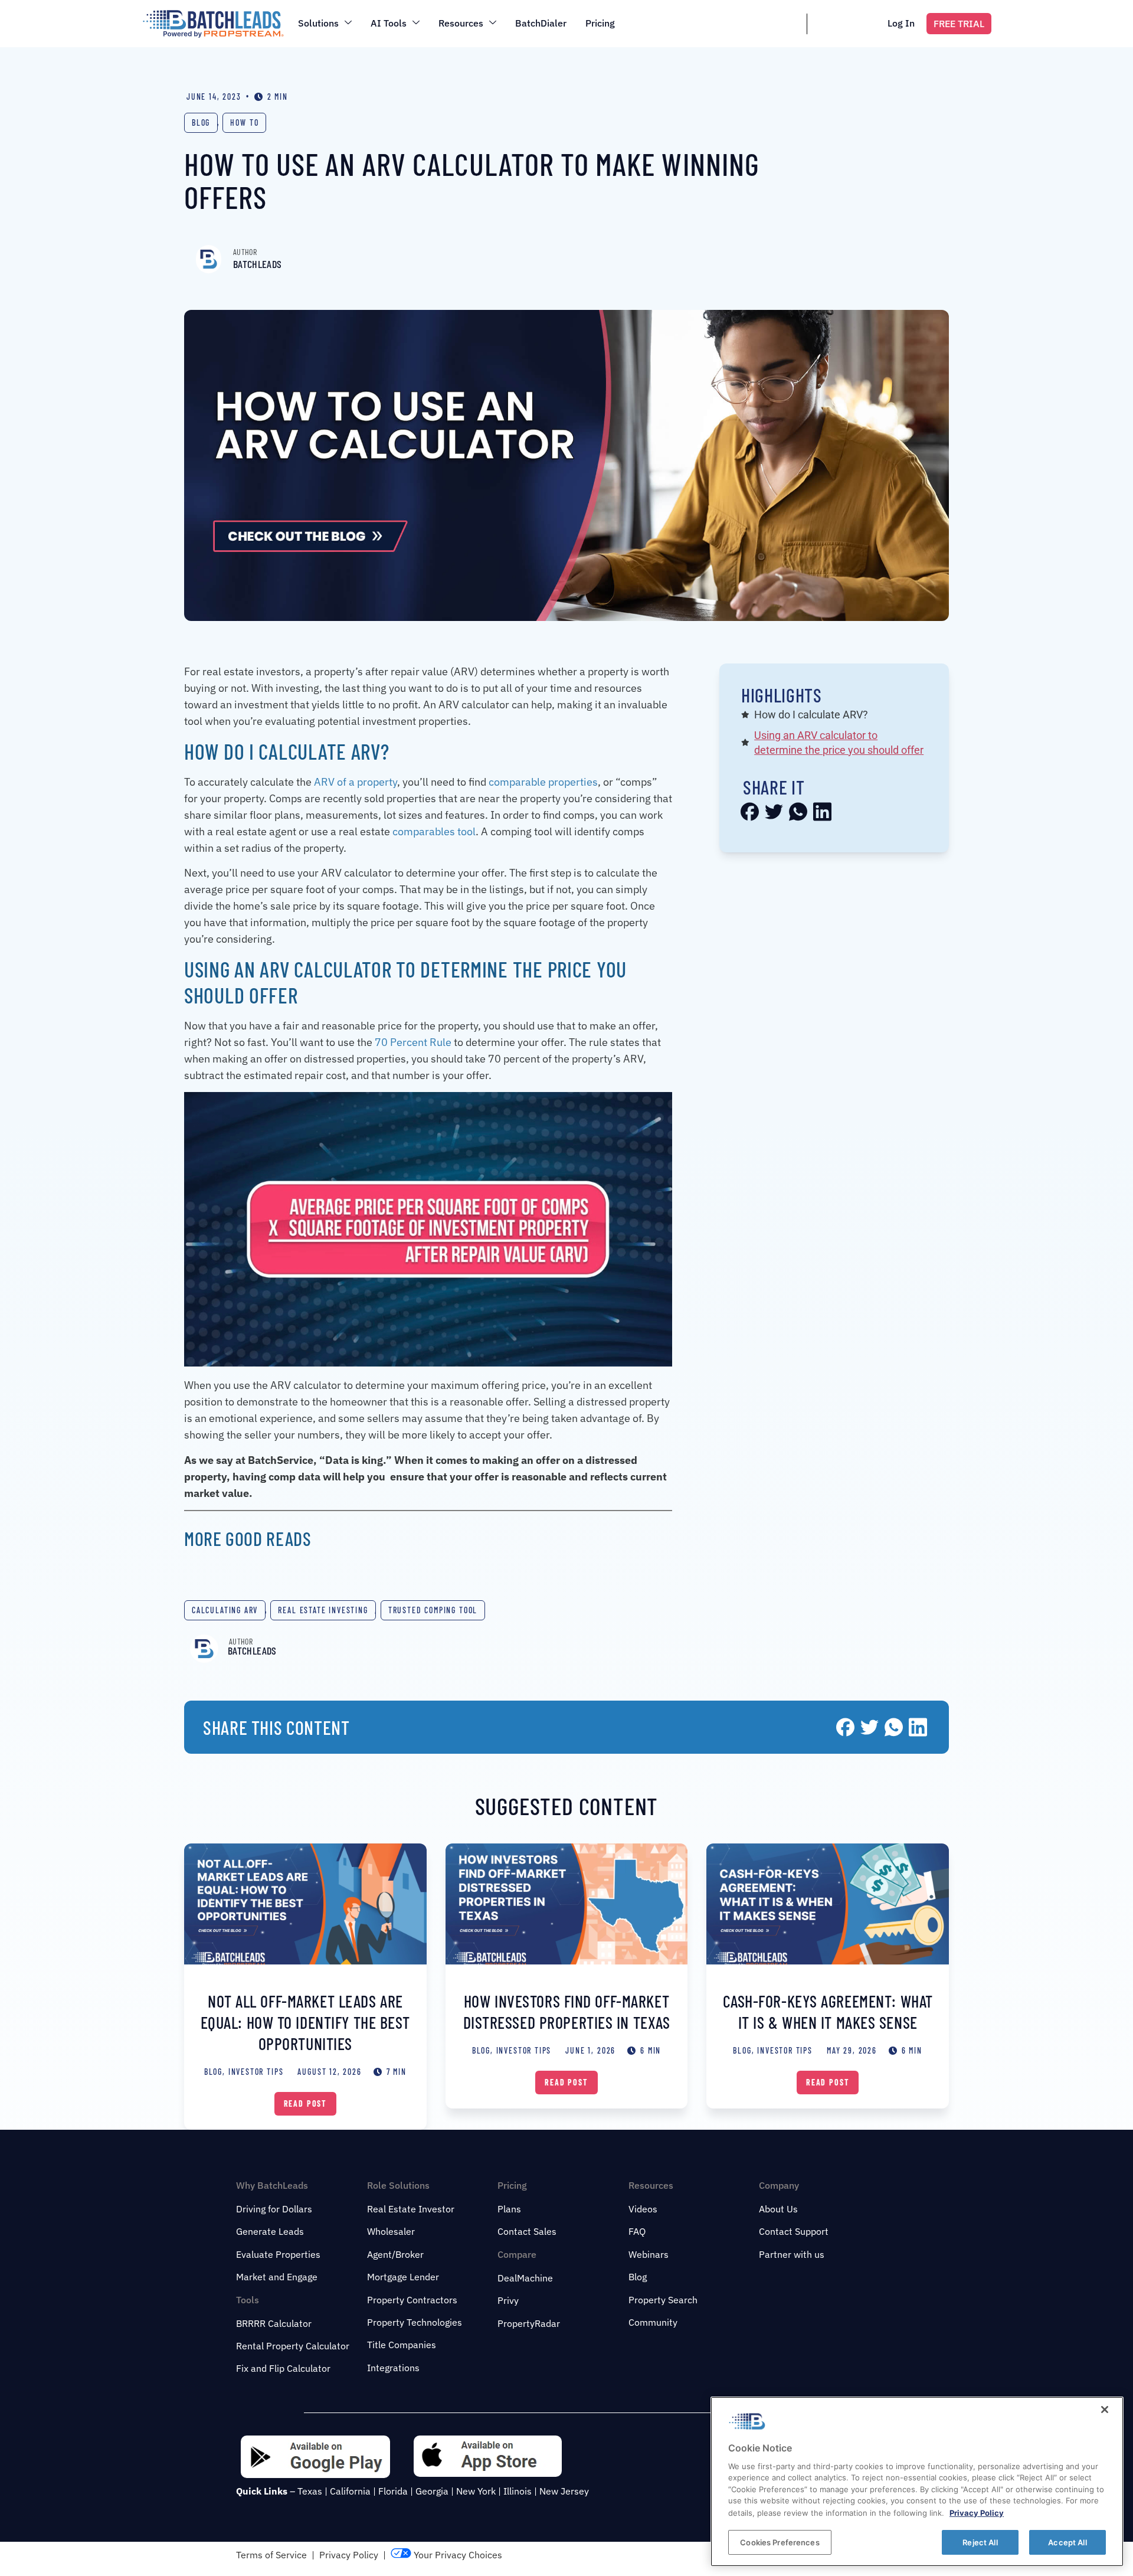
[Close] (1105, 2410)
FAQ (637, 2231)
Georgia (432, 2491)
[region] (917, 2482)
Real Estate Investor (411, 2209)
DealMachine (525, 2278)
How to (244, 122)
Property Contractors (412, 2300)
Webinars (649, 2254)
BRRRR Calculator (274, 2323)
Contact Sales (527, 2231)
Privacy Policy (349, 2555)
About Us (778, 2209)
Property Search (663, 2300)
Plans (509, 2209)
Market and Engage (277, 2277)
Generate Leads (270, 2231)
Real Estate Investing (323, 1610)
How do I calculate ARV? (811, 715)
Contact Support (794, 2231)
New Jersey (564, 2491)
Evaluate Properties (278, 2254)
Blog (201, 122)
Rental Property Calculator (293, 2346)
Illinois (518, 2491)
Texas (310, 2491)
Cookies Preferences (780, 2542)
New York (476, 2491)
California (350, 2491)
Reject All (980, 2542)
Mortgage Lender (403, 2277)
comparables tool (434, 831)
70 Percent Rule (413, 1042)
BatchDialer (541, 23)
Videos (643, 2209)
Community (653, 2322)
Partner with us (792, 2254)
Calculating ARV (225, 1610)
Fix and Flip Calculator (283, 2368)
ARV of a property (356, 782)
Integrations (393, 2368)
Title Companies (402, 2345)
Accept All (1067, 2542)
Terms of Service (271, 2555)
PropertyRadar (529, 2323)
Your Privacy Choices (457, 2555)
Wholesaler (391, 2231)
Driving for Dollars (274, 2209)
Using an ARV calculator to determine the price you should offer (839, 743)
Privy (508, 2300)
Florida (393, 2491)
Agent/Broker (395, 2254)
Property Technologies (415, 2322)
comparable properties (543, 782)
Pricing (600, 23)
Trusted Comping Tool (433, 1610)
